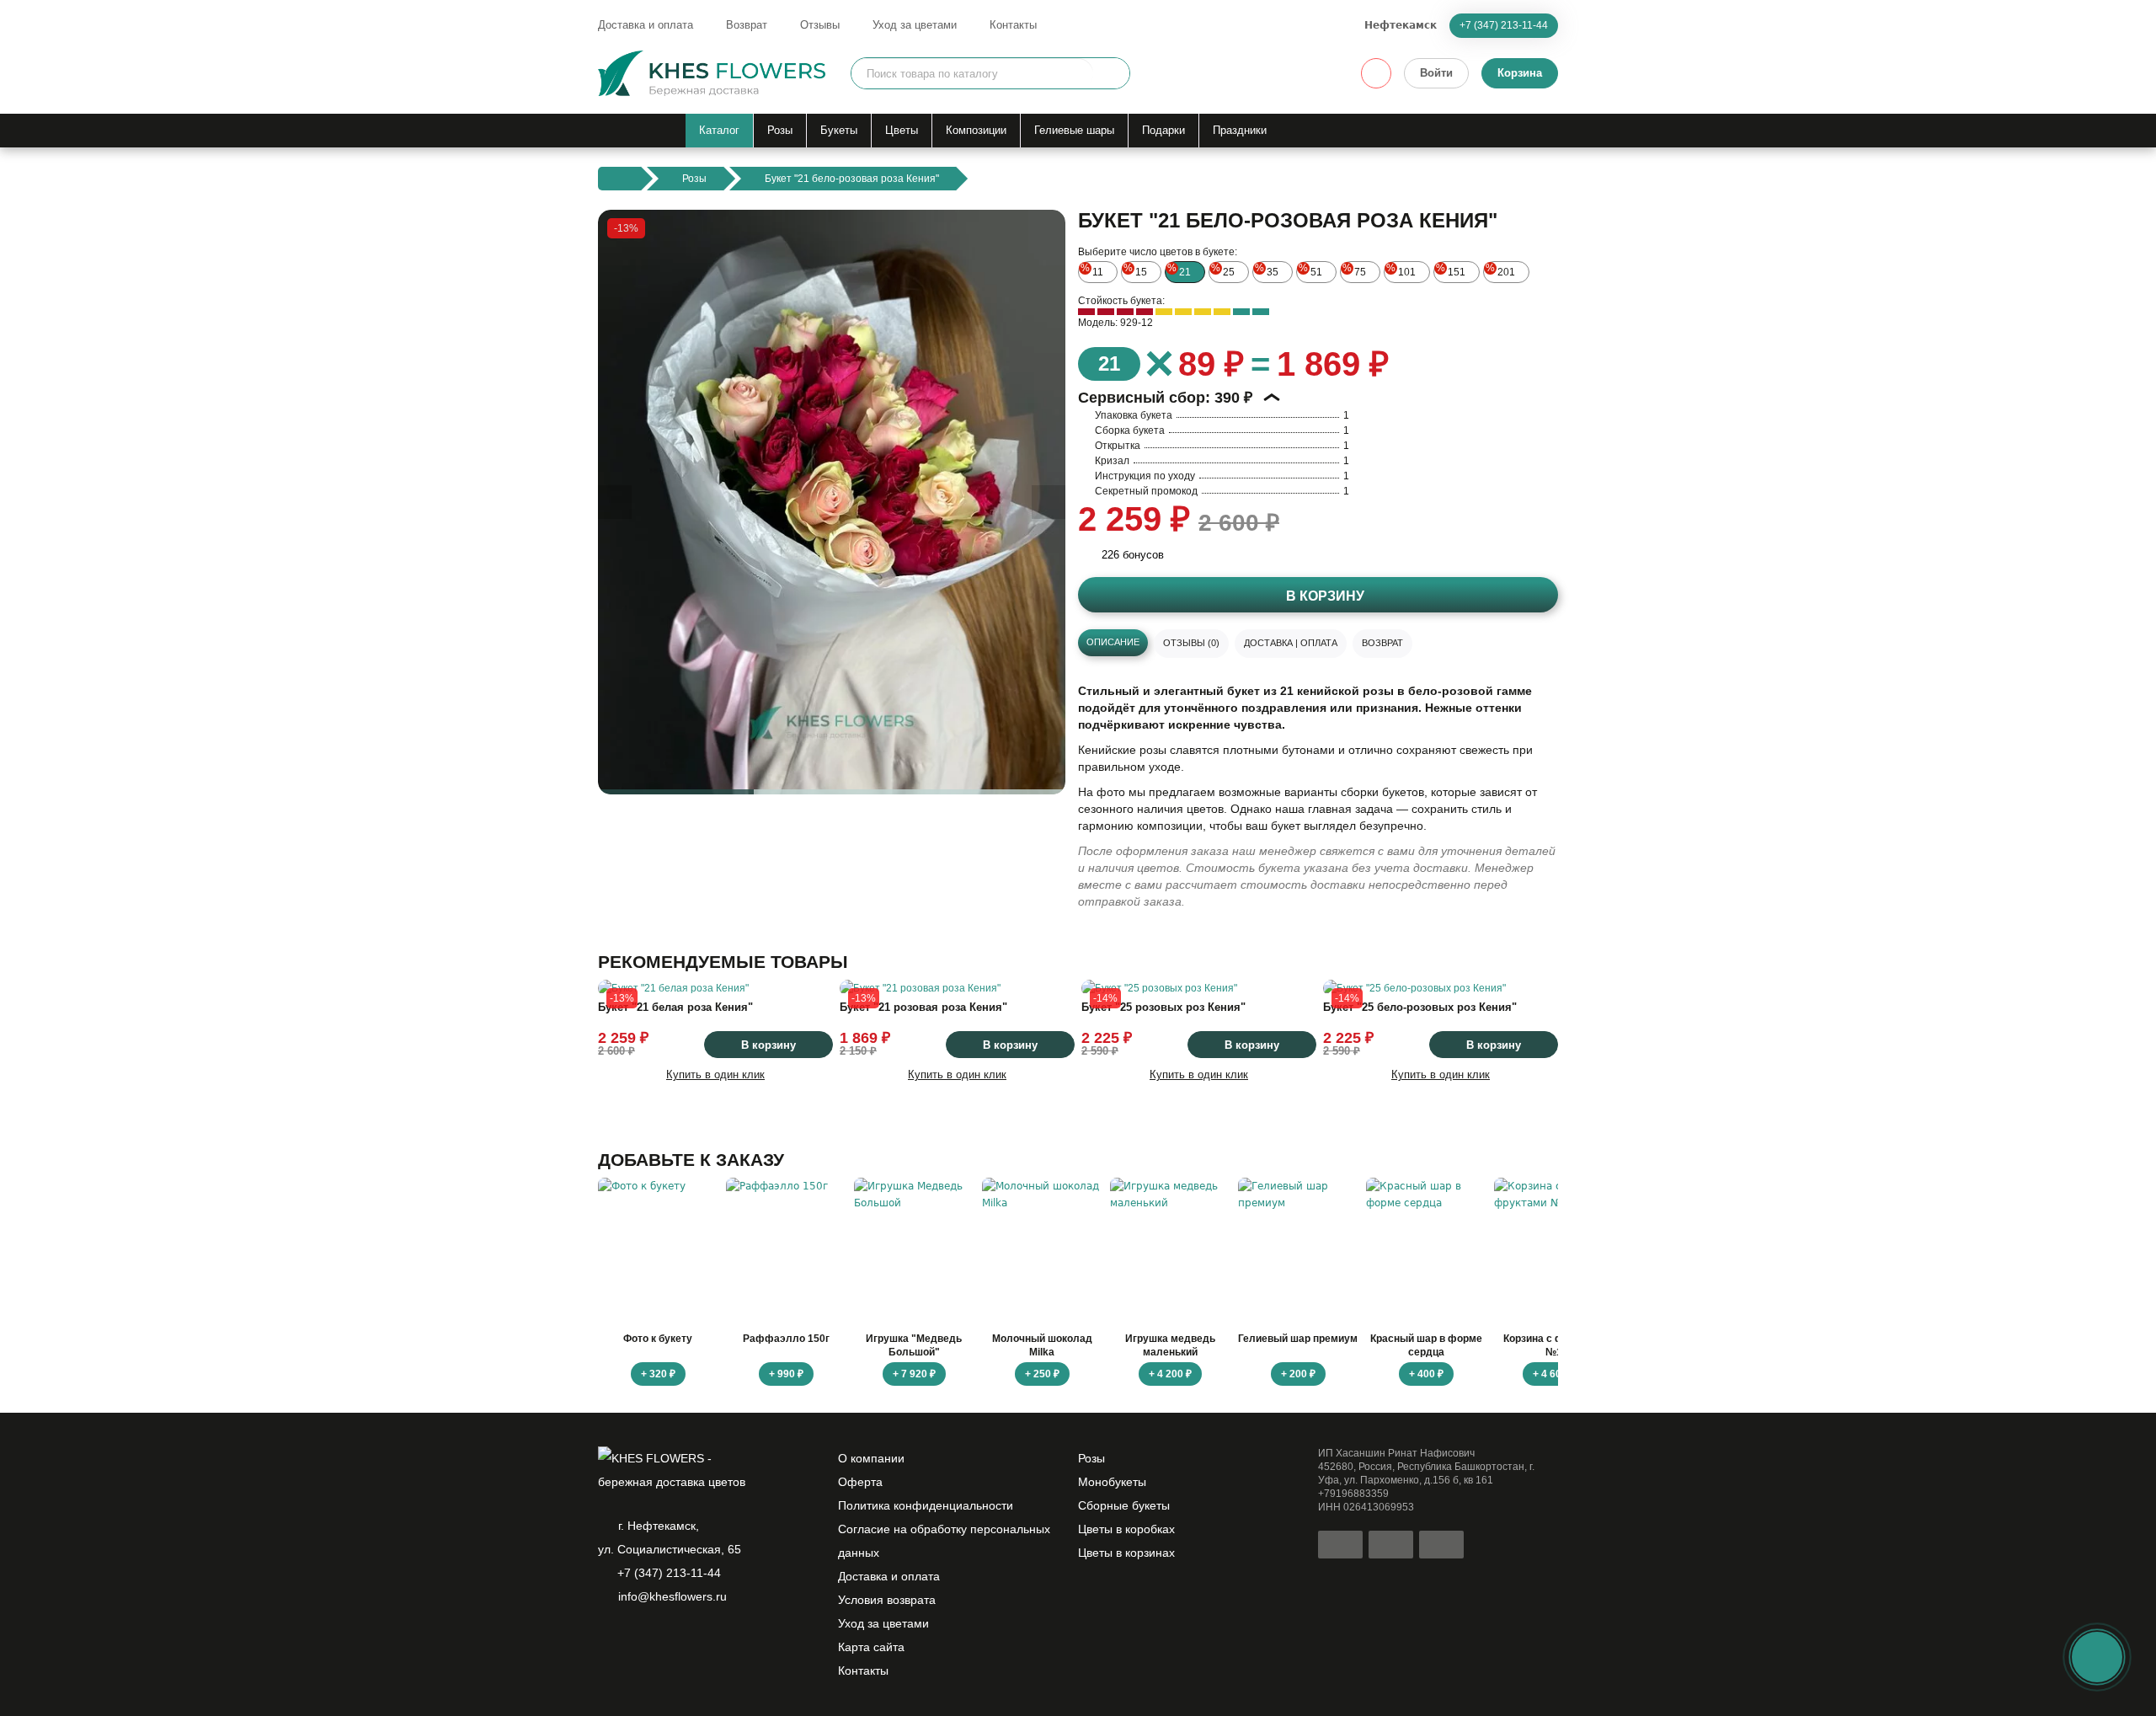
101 (1401, 270)
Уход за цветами (915, 25)
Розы (780, 130)
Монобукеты (1112, 1482)
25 (1223, 270)
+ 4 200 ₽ (1170, 1374)
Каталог (719, 130)
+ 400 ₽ (1426, 1374)
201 (1500, 270)
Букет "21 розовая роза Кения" (923, 1007)
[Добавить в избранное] (1038, 767)
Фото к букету (658, 1339)
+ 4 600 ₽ (1554, 1374)
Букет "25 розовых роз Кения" (1163, 1007)
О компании (871, 1458)
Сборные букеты (1124, 1505)
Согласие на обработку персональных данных (944, 1541)
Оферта (860, 1482)
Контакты (1013, 25)
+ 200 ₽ (1298, 1374)
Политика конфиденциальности (926, 1505)
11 (1092, 270)
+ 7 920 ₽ (914, 1374)
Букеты (839, 130)
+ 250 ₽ (1042, 1374)
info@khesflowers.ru (672, 1596)
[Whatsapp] (608, 1640)
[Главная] (619, 179)
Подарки (1163, 130)
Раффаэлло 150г (786, 1339)
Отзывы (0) (1191, 643)
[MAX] (665, 1640)
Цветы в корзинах (1126, 1553)
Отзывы (820, 25)
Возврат (747, 25)
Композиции (976, 130)
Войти (1436, 73)
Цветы (902, 130)
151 (1451, 270)
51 (1310, 270)
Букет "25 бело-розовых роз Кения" (1420, 1007)
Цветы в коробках (1126, 1529)
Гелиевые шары (1074, 130)
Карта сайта (871, 1647)
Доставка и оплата (646, 25)
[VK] (694, 1640)
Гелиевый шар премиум (1298, 1339)
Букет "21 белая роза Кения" (675, 1007)
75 (1354, 270)
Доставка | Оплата (1291, 643)
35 (1267, 270)
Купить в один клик (715, 1075)
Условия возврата (887, 1600)
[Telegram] (637, 1640)
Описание (1113, 642)
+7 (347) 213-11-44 (1504, 25)
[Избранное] (1376, 73)
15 (1135, 270)
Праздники (1240, 130)
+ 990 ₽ (786, 1374)
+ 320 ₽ (658, 1374)
